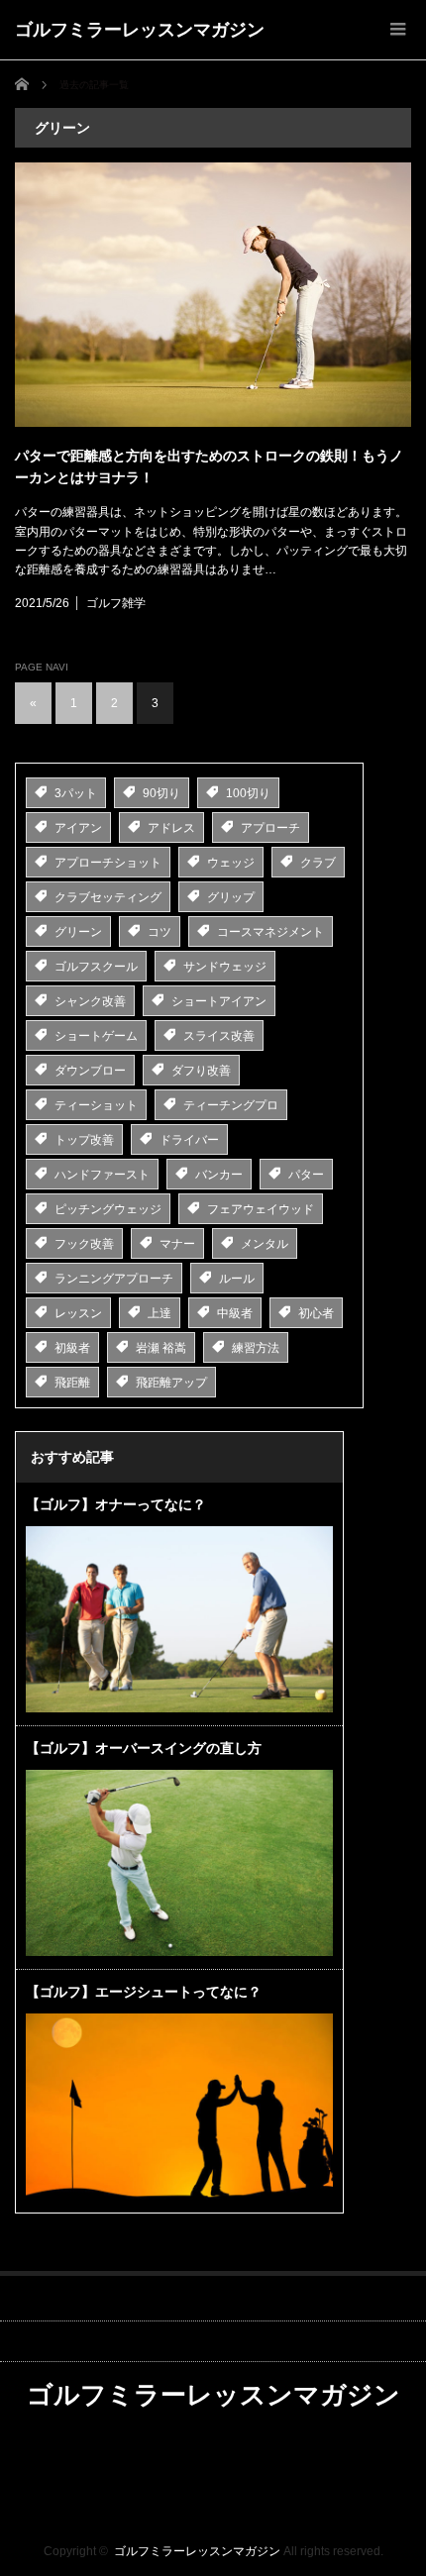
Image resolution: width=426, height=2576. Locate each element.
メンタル (265, 1244)
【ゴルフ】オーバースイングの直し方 (144, 1748)
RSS (213, 2440)
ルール (237, 1279)
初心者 (316, 1313)
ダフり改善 (201, 1071)
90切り (161, 793)
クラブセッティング (108, 897)
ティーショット (96, 1105)
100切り (248, 793)
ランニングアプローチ (114, 1279)
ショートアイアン (219, 1001)
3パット (76, 793)
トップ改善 (84, 1140)
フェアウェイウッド (261, 1209)
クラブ (318, 863)
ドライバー (189, 1140)
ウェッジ (231, 863)
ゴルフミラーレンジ (213, 2503)
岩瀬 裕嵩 (161, 1348)
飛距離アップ (171, 1383)
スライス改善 (219, 1036)
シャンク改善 (90, 1001)
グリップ (231, 897)
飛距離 (72, 1383)
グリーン (78, 932)
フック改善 (84, 1244)
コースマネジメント (270, 932)
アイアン (78, 828)
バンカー (219, 1175)
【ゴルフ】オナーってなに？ (116, 1504)
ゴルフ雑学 (116, 603)
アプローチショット (108, 863)
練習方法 (256, 1348)
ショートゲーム (96, 1036)
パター (306, 1175)
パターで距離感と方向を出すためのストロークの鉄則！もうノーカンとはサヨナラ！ (209, 466)
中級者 (235, 1313)
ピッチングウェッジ (108, 1209)
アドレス (171, 828)
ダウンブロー (90, 1071)
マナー (177, 1244)
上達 (160, 1313)
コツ (160, 932)
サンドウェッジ (225, 967)
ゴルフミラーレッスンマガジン (140, 30)
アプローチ (270, 828)
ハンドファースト (102, 1175)
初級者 (72, 1348)
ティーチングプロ (231, 1105)
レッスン (78, 1313)
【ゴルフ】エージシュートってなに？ (144, 1992)
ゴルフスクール (96, 967)
